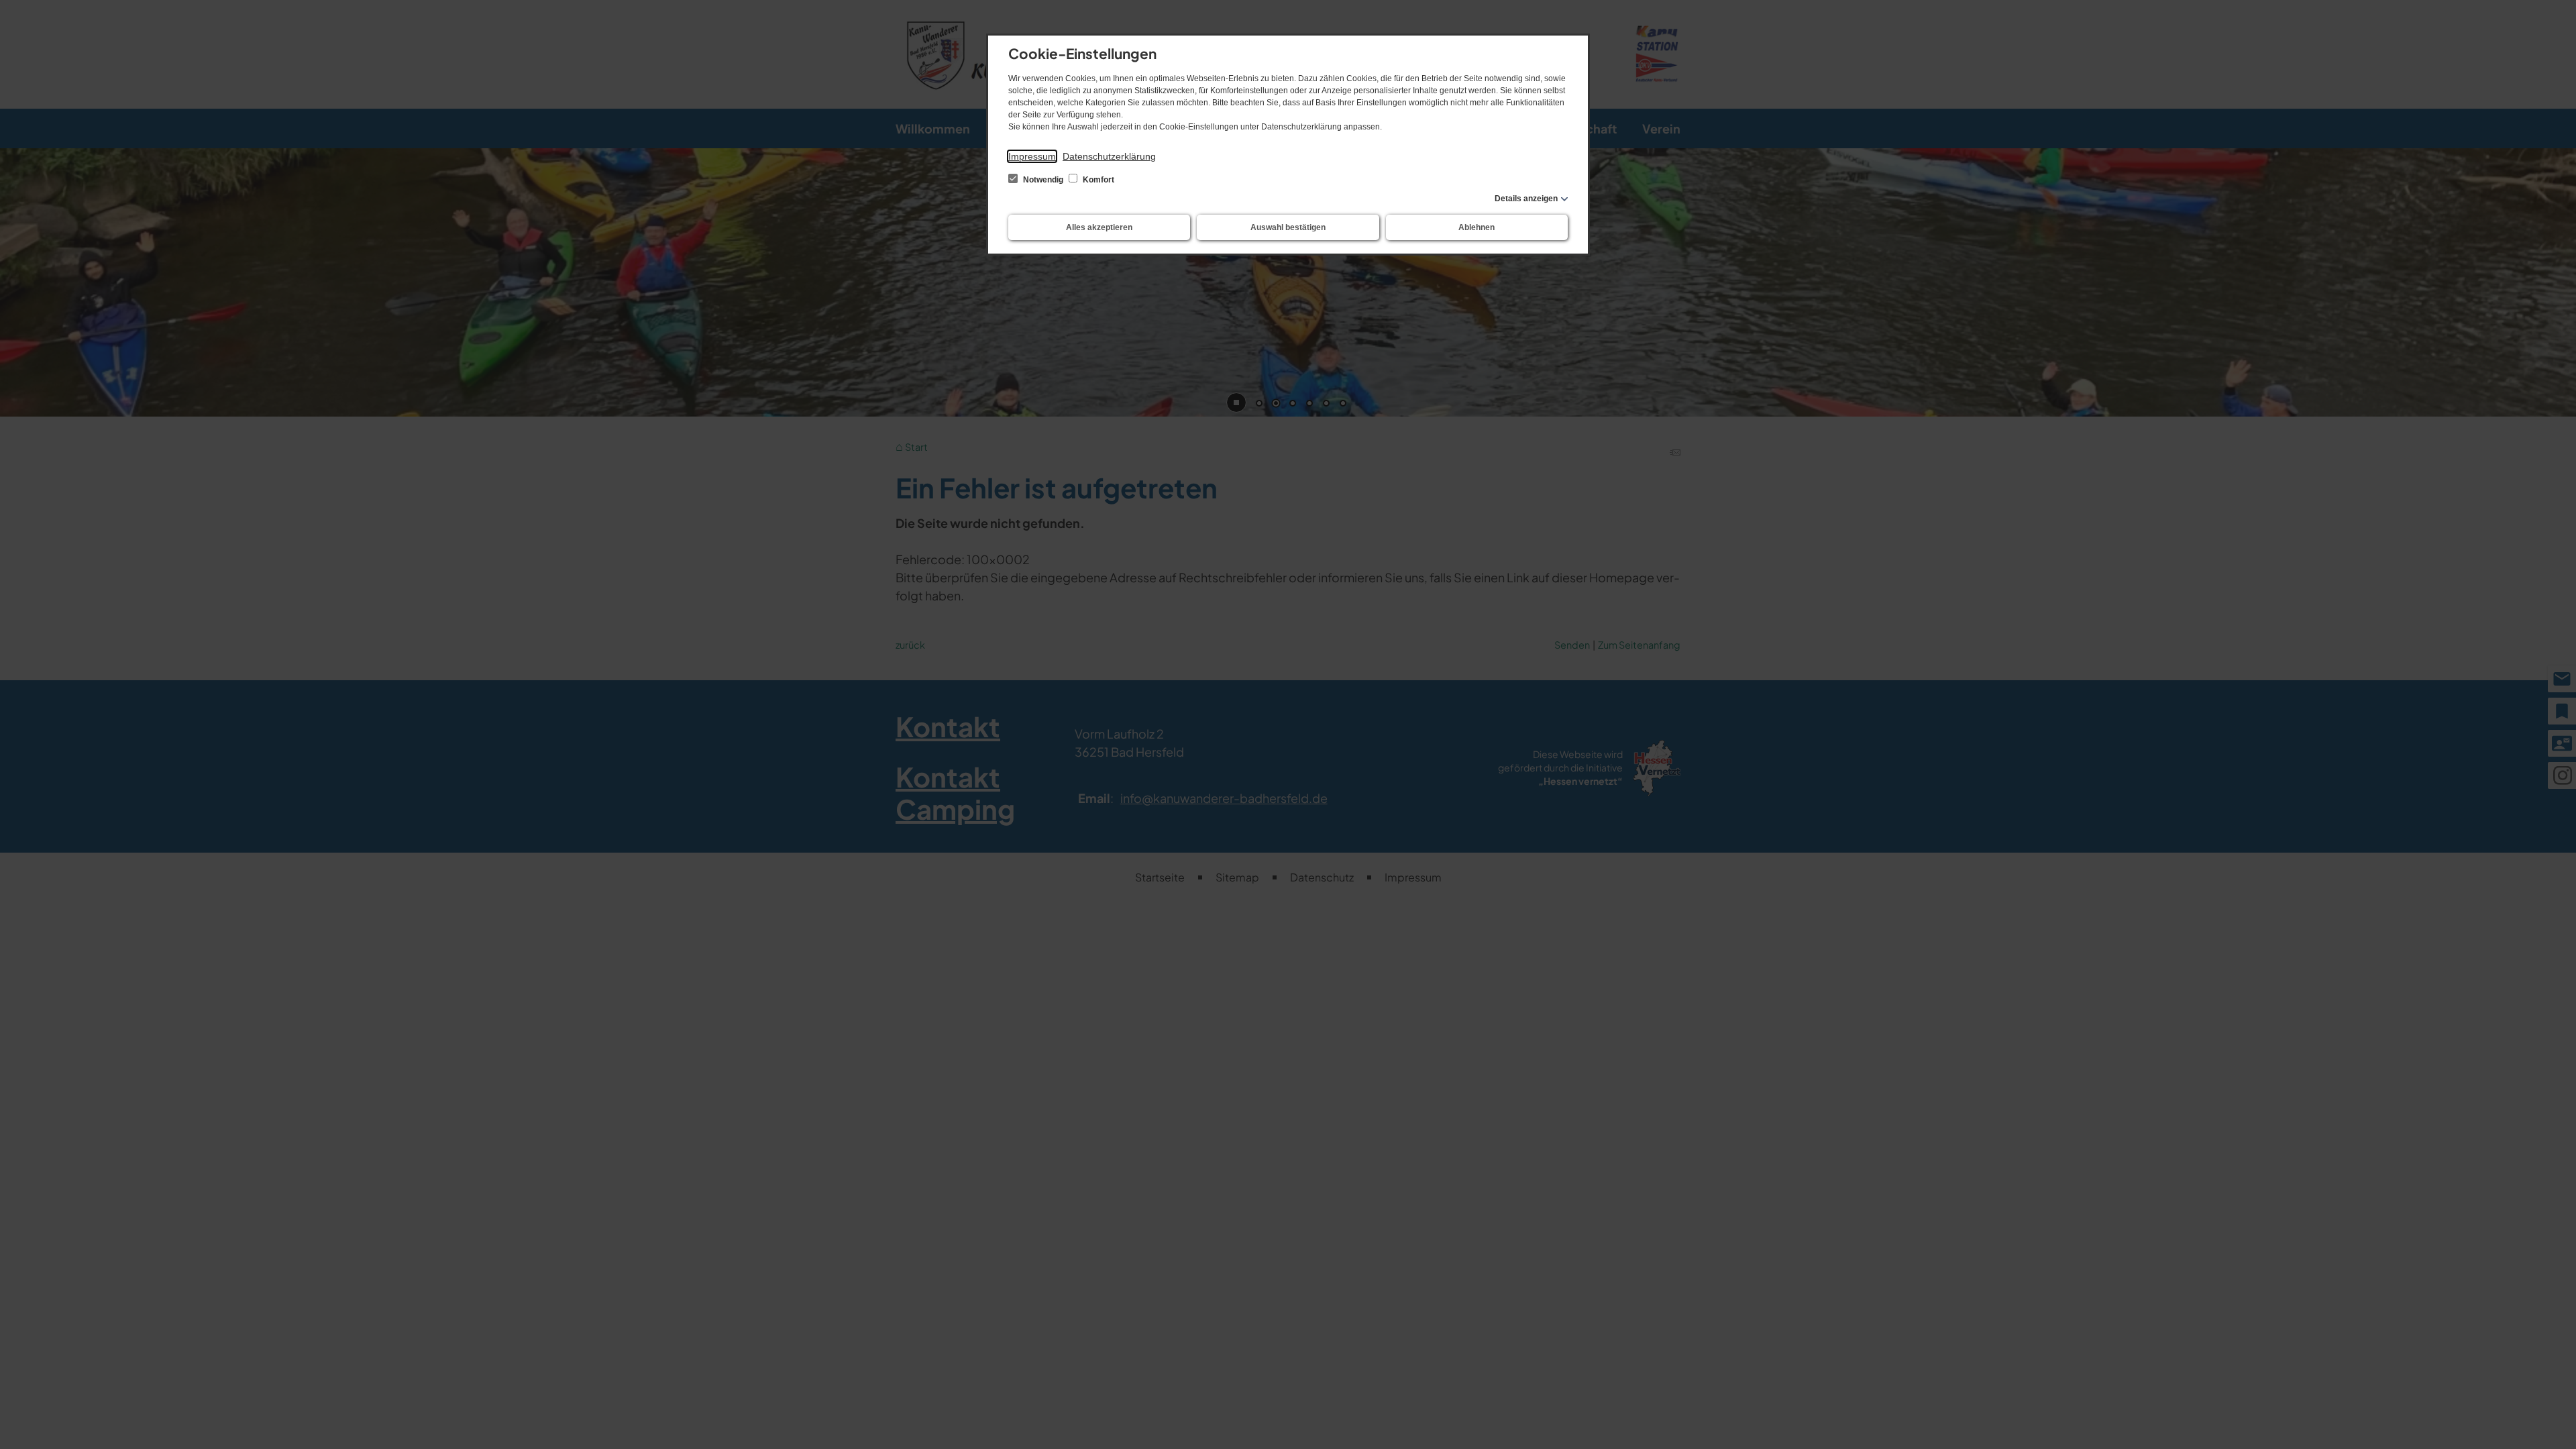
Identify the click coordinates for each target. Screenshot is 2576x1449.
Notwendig (1043, 180)
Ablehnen (1477, 227)
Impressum (1032, 156)
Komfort (1097, 180)
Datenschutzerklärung (1109, 156)
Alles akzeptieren (1099, 227)
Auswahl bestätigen (1288, 227)
